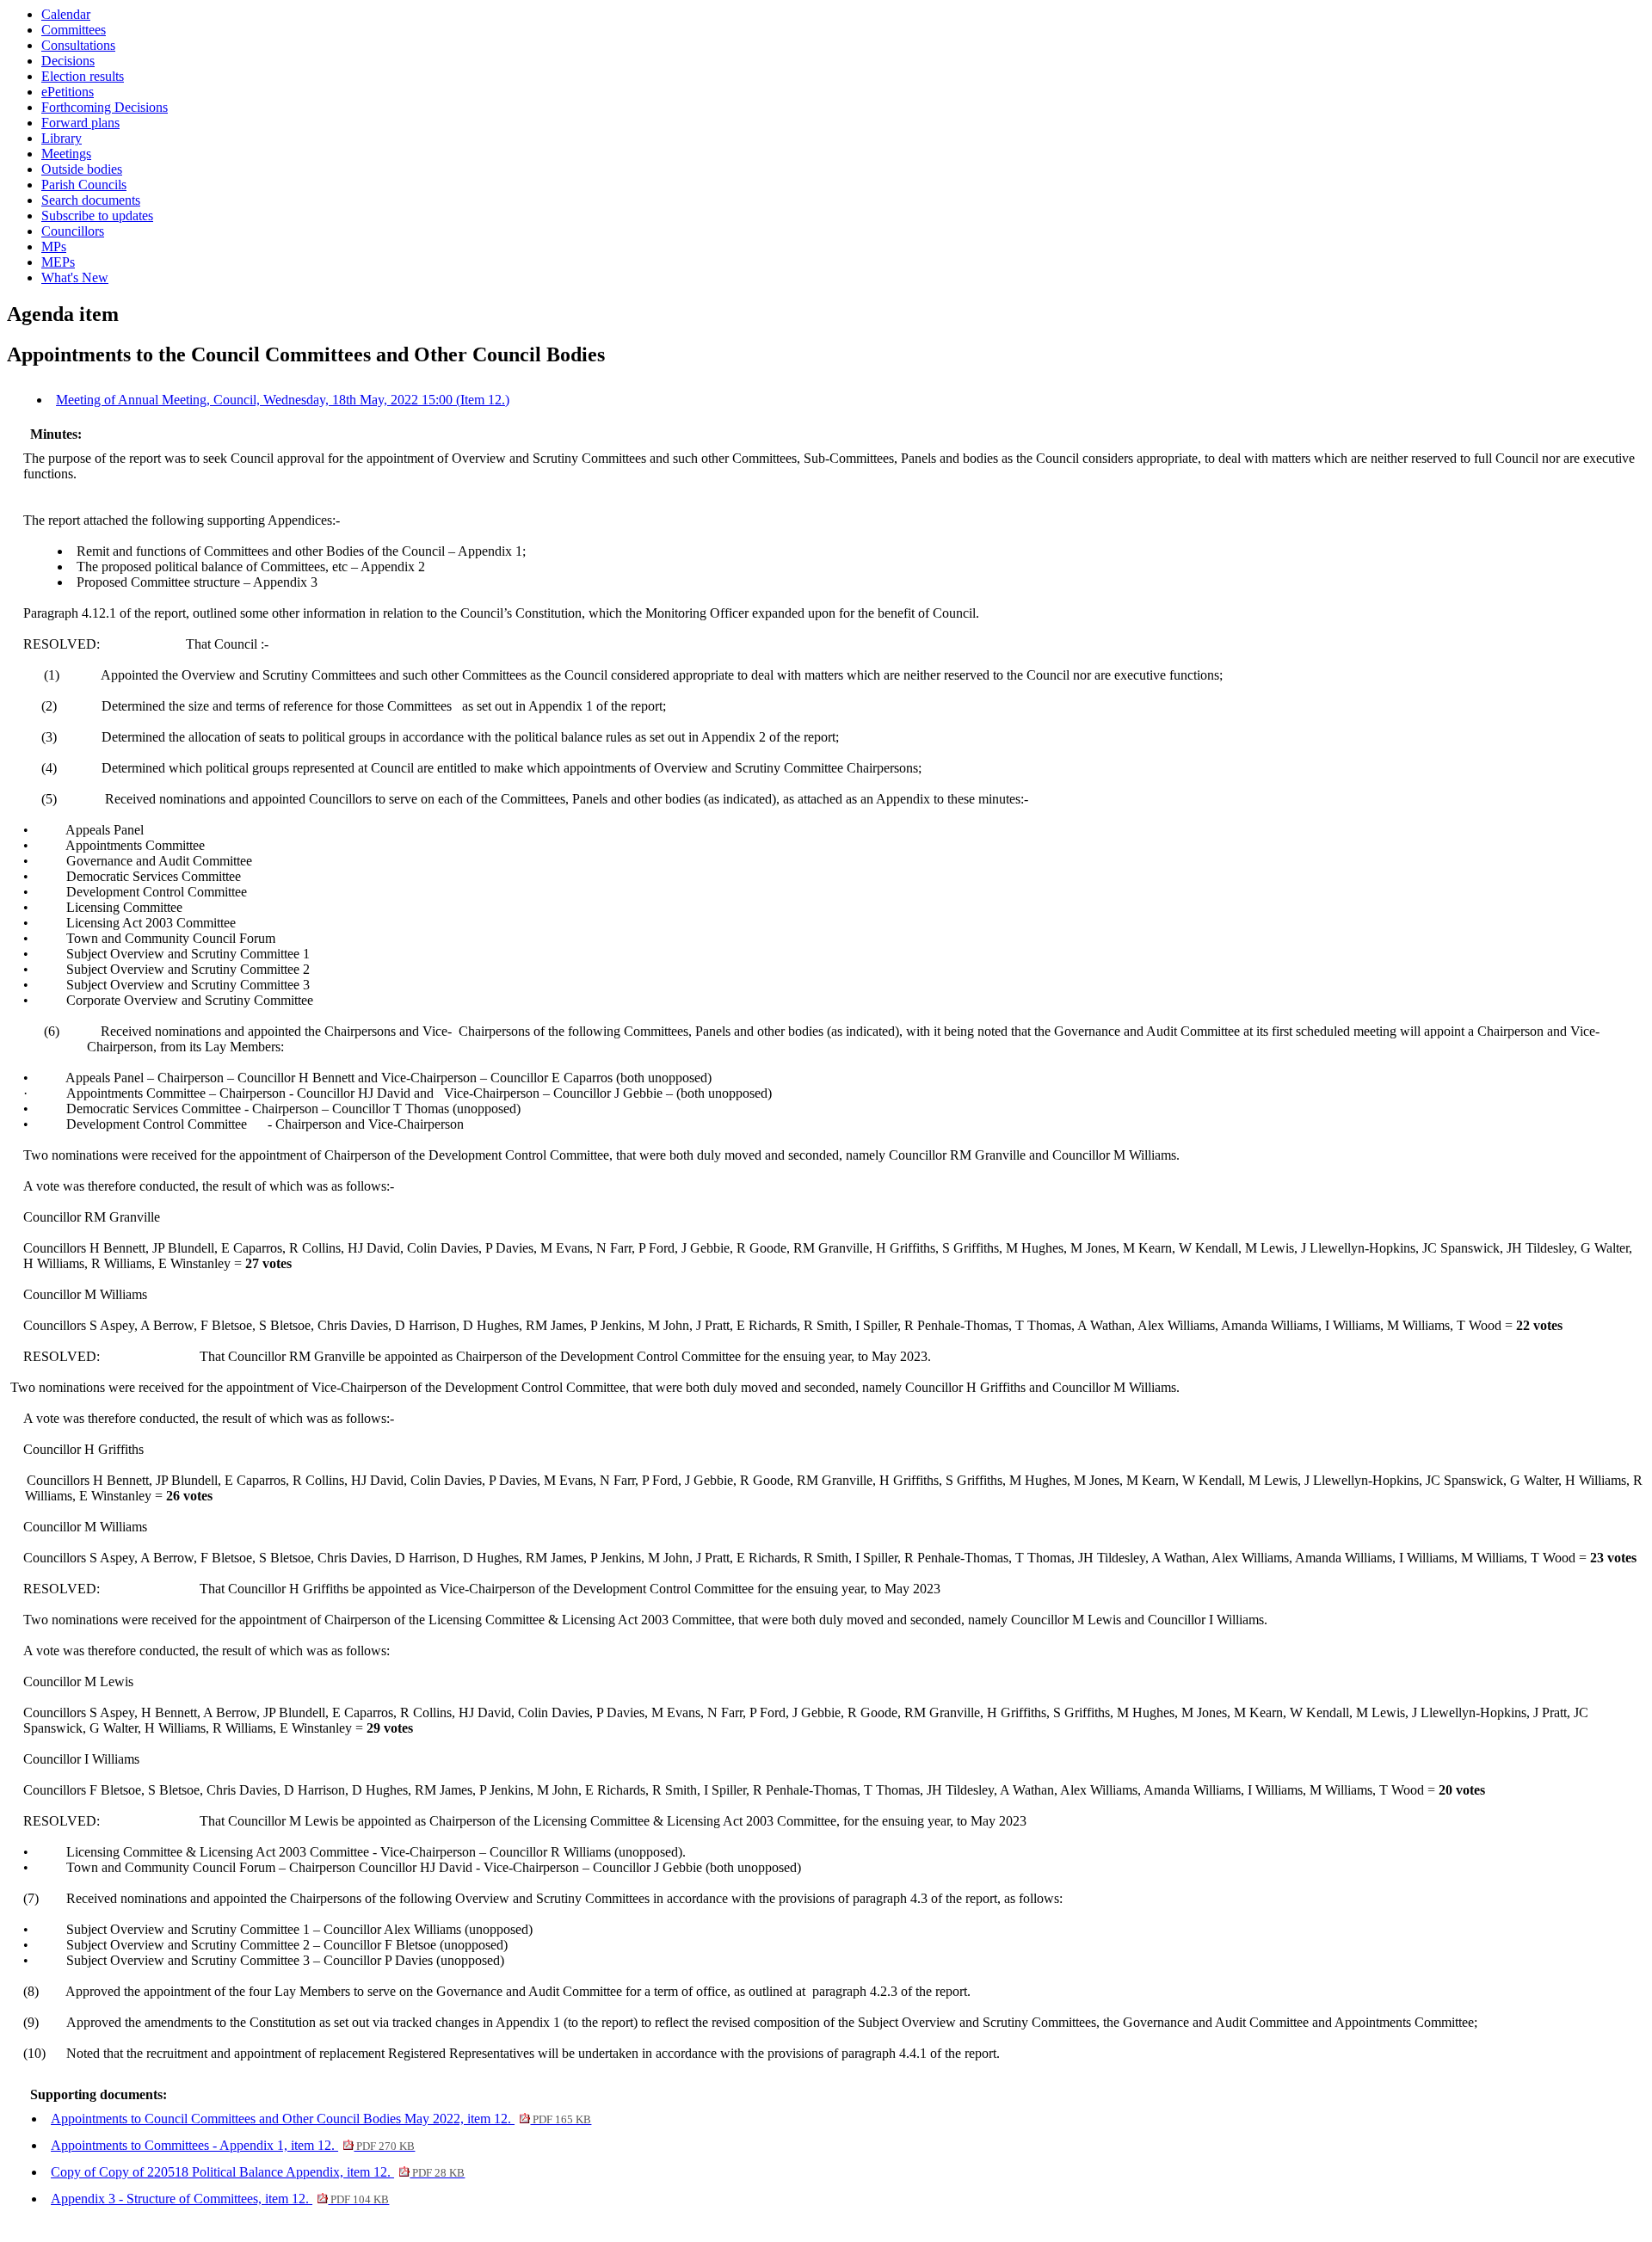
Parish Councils (84, 185)
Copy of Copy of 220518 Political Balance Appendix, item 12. (258, 2172)
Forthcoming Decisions (105, 107)
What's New (75, 277)
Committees (74, 30)
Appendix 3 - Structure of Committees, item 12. (220, 2199)
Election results (83, 76)
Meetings (66, 154)
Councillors (73, 231)
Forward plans (80, 123)
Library (62, 138)
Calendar (66, 14)
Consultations (78, 45)
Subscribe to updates (97, 216)
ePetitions (68, 92)
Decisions (68, 61)
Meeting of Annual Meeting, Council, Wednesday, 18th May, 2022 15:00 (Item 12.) (283, 400)
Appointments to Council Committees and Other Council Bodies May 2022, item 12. (321, 2119)
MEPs (58, 262)
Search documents (91, 200)
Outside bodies (82, 169)
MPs (54, 246)
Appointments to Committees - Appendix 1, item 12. (233, 2145)
